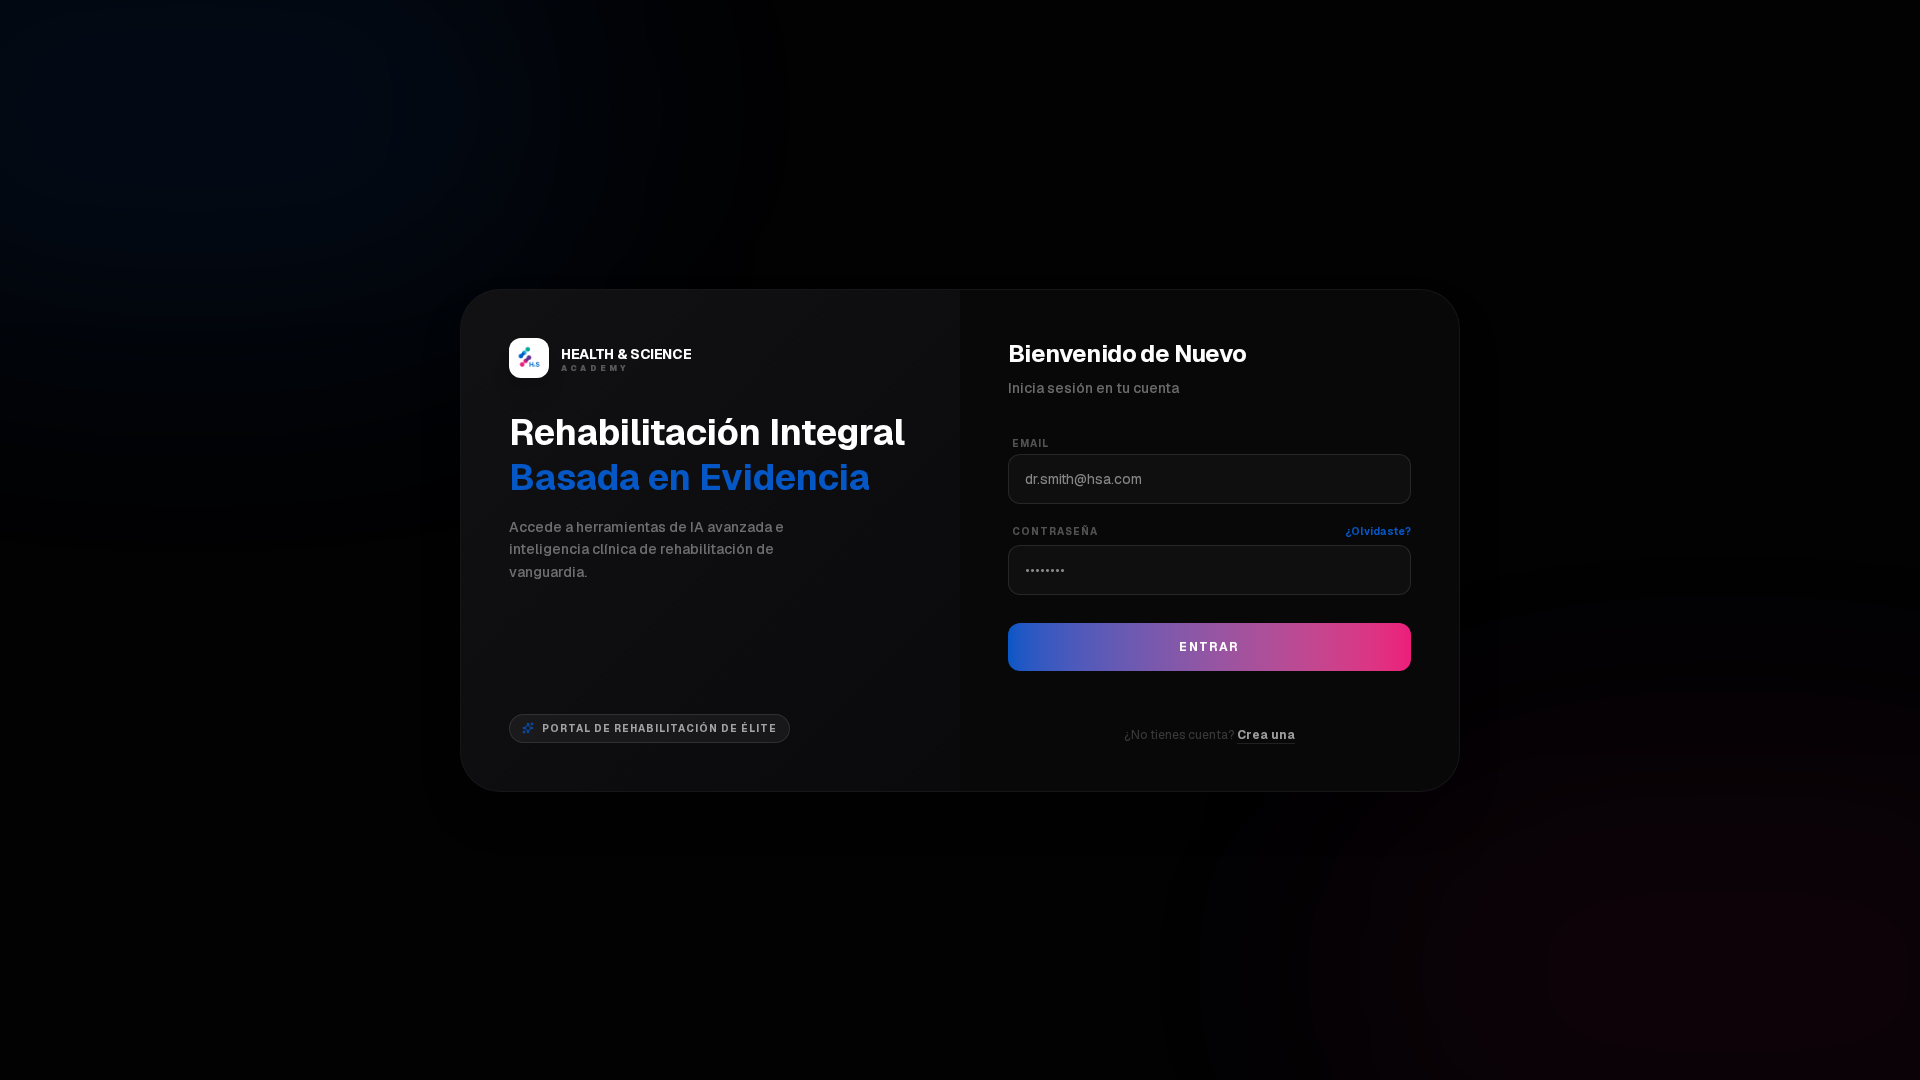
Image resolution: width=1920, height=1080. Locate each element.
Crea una (1266, 735)
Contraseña (1055, 531)
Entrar (1209, 647)
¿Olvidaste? (1378, 531)
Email (1030, 443)
